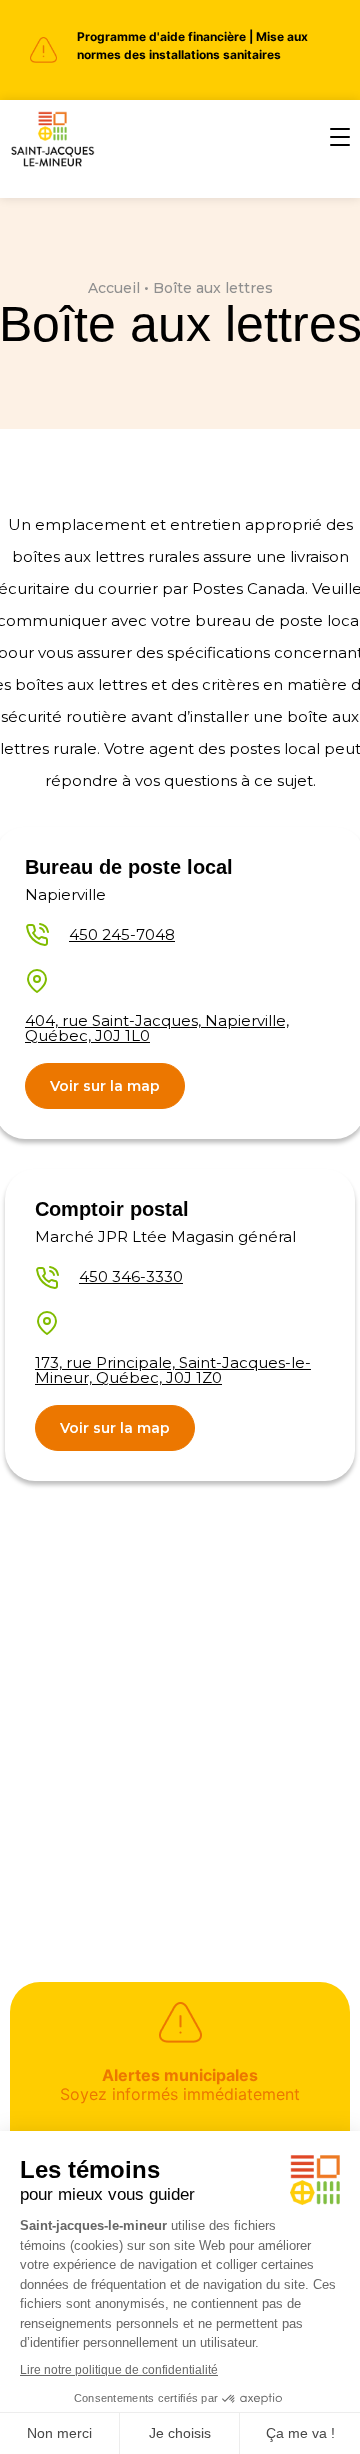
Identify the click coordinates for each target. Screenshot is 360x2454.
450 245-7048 (122, 934)
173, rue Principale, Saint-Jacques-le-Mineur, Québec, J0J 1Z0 (173, 1370)
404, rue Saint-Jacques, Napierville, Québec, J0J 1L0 (157, 1028)
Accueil (114, 288)
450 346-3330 (131, 1276)
